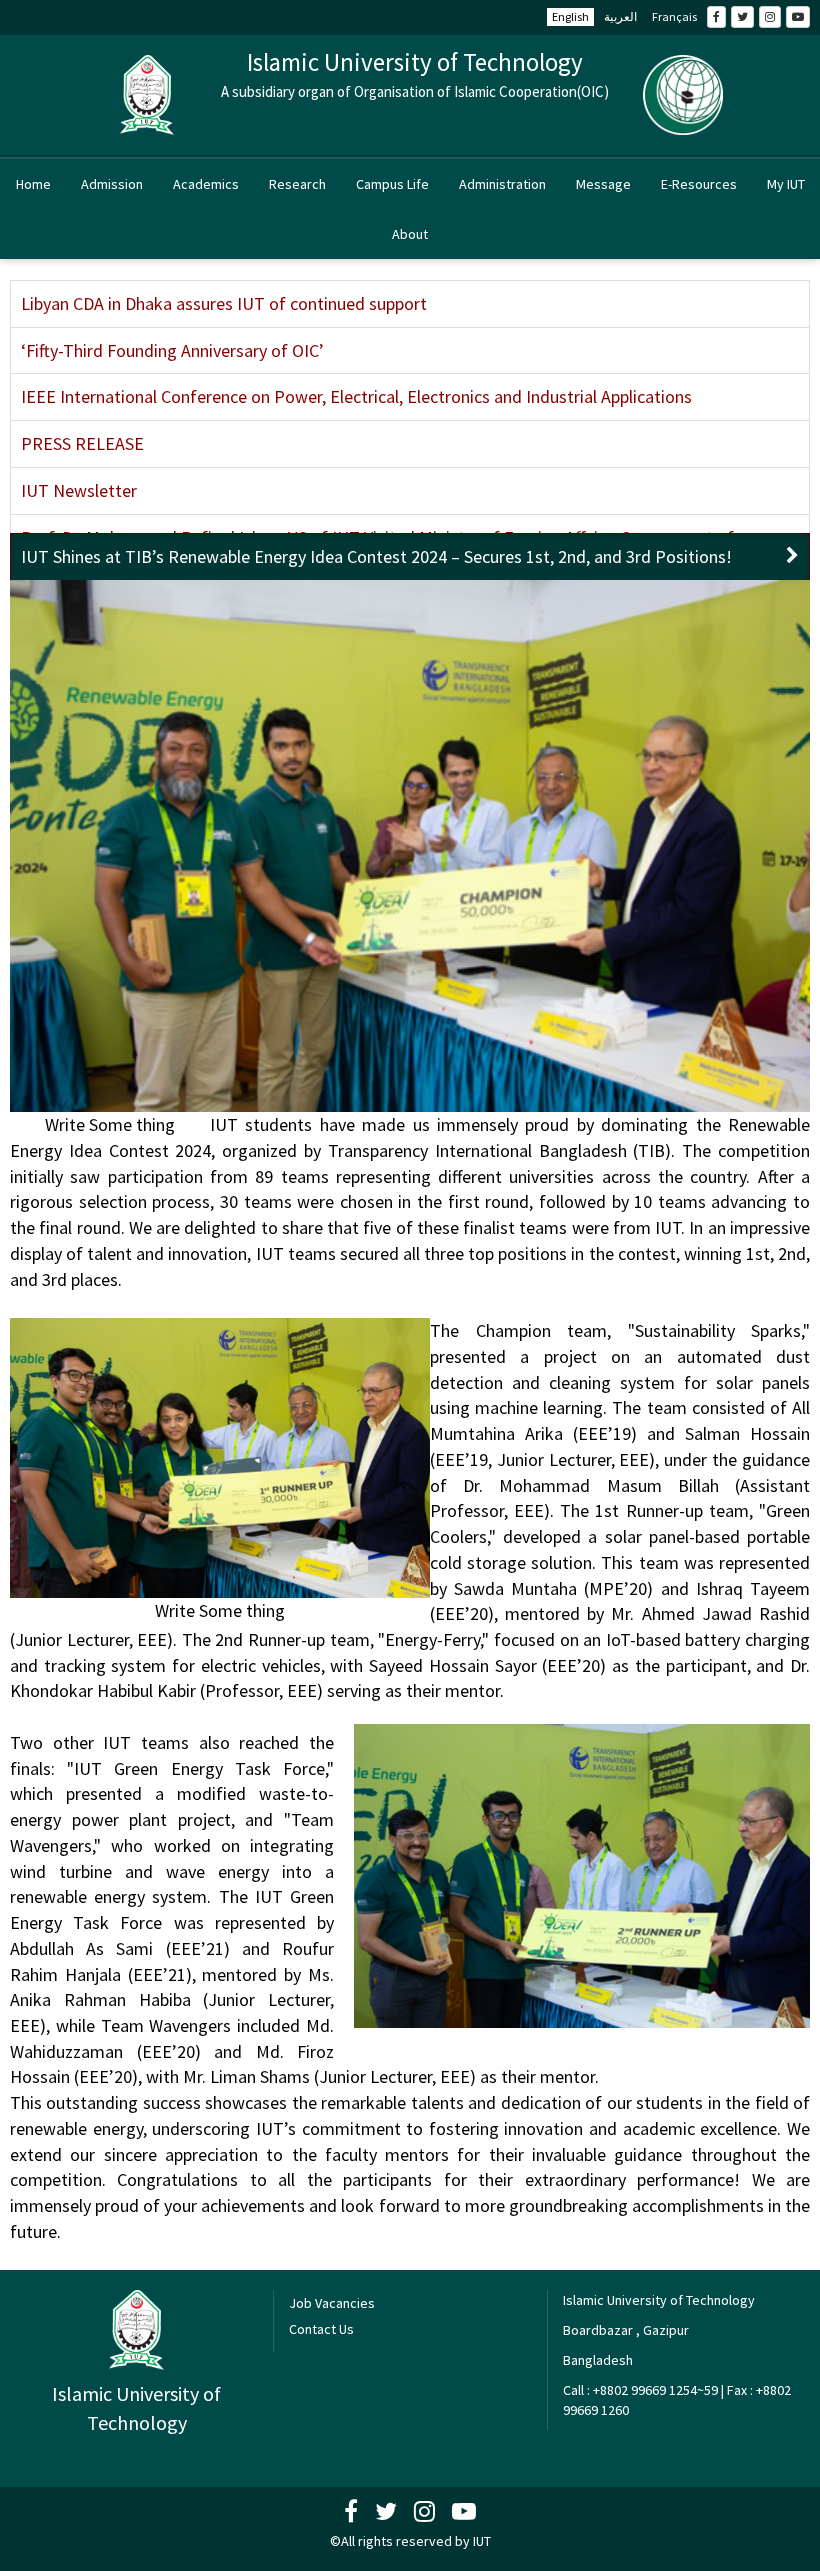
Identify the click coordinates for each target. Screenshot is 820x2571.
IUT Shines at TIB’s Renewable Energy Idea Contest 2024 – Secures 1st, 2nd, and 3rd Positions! (376, 556)
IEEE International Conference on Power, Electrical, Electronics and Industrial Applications (356, 396)
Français (674, 16)
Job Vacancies (332, 2303)
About (410, 234)
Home (33, 184)
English (570, 16)
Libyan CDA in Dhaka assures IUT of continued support (224, 303)
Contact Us (321, 2329)
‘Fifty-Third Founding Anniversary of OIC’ (172, 350)
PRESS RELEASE (82, 443)
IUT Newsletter (79, 490)
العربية (620, 16)
